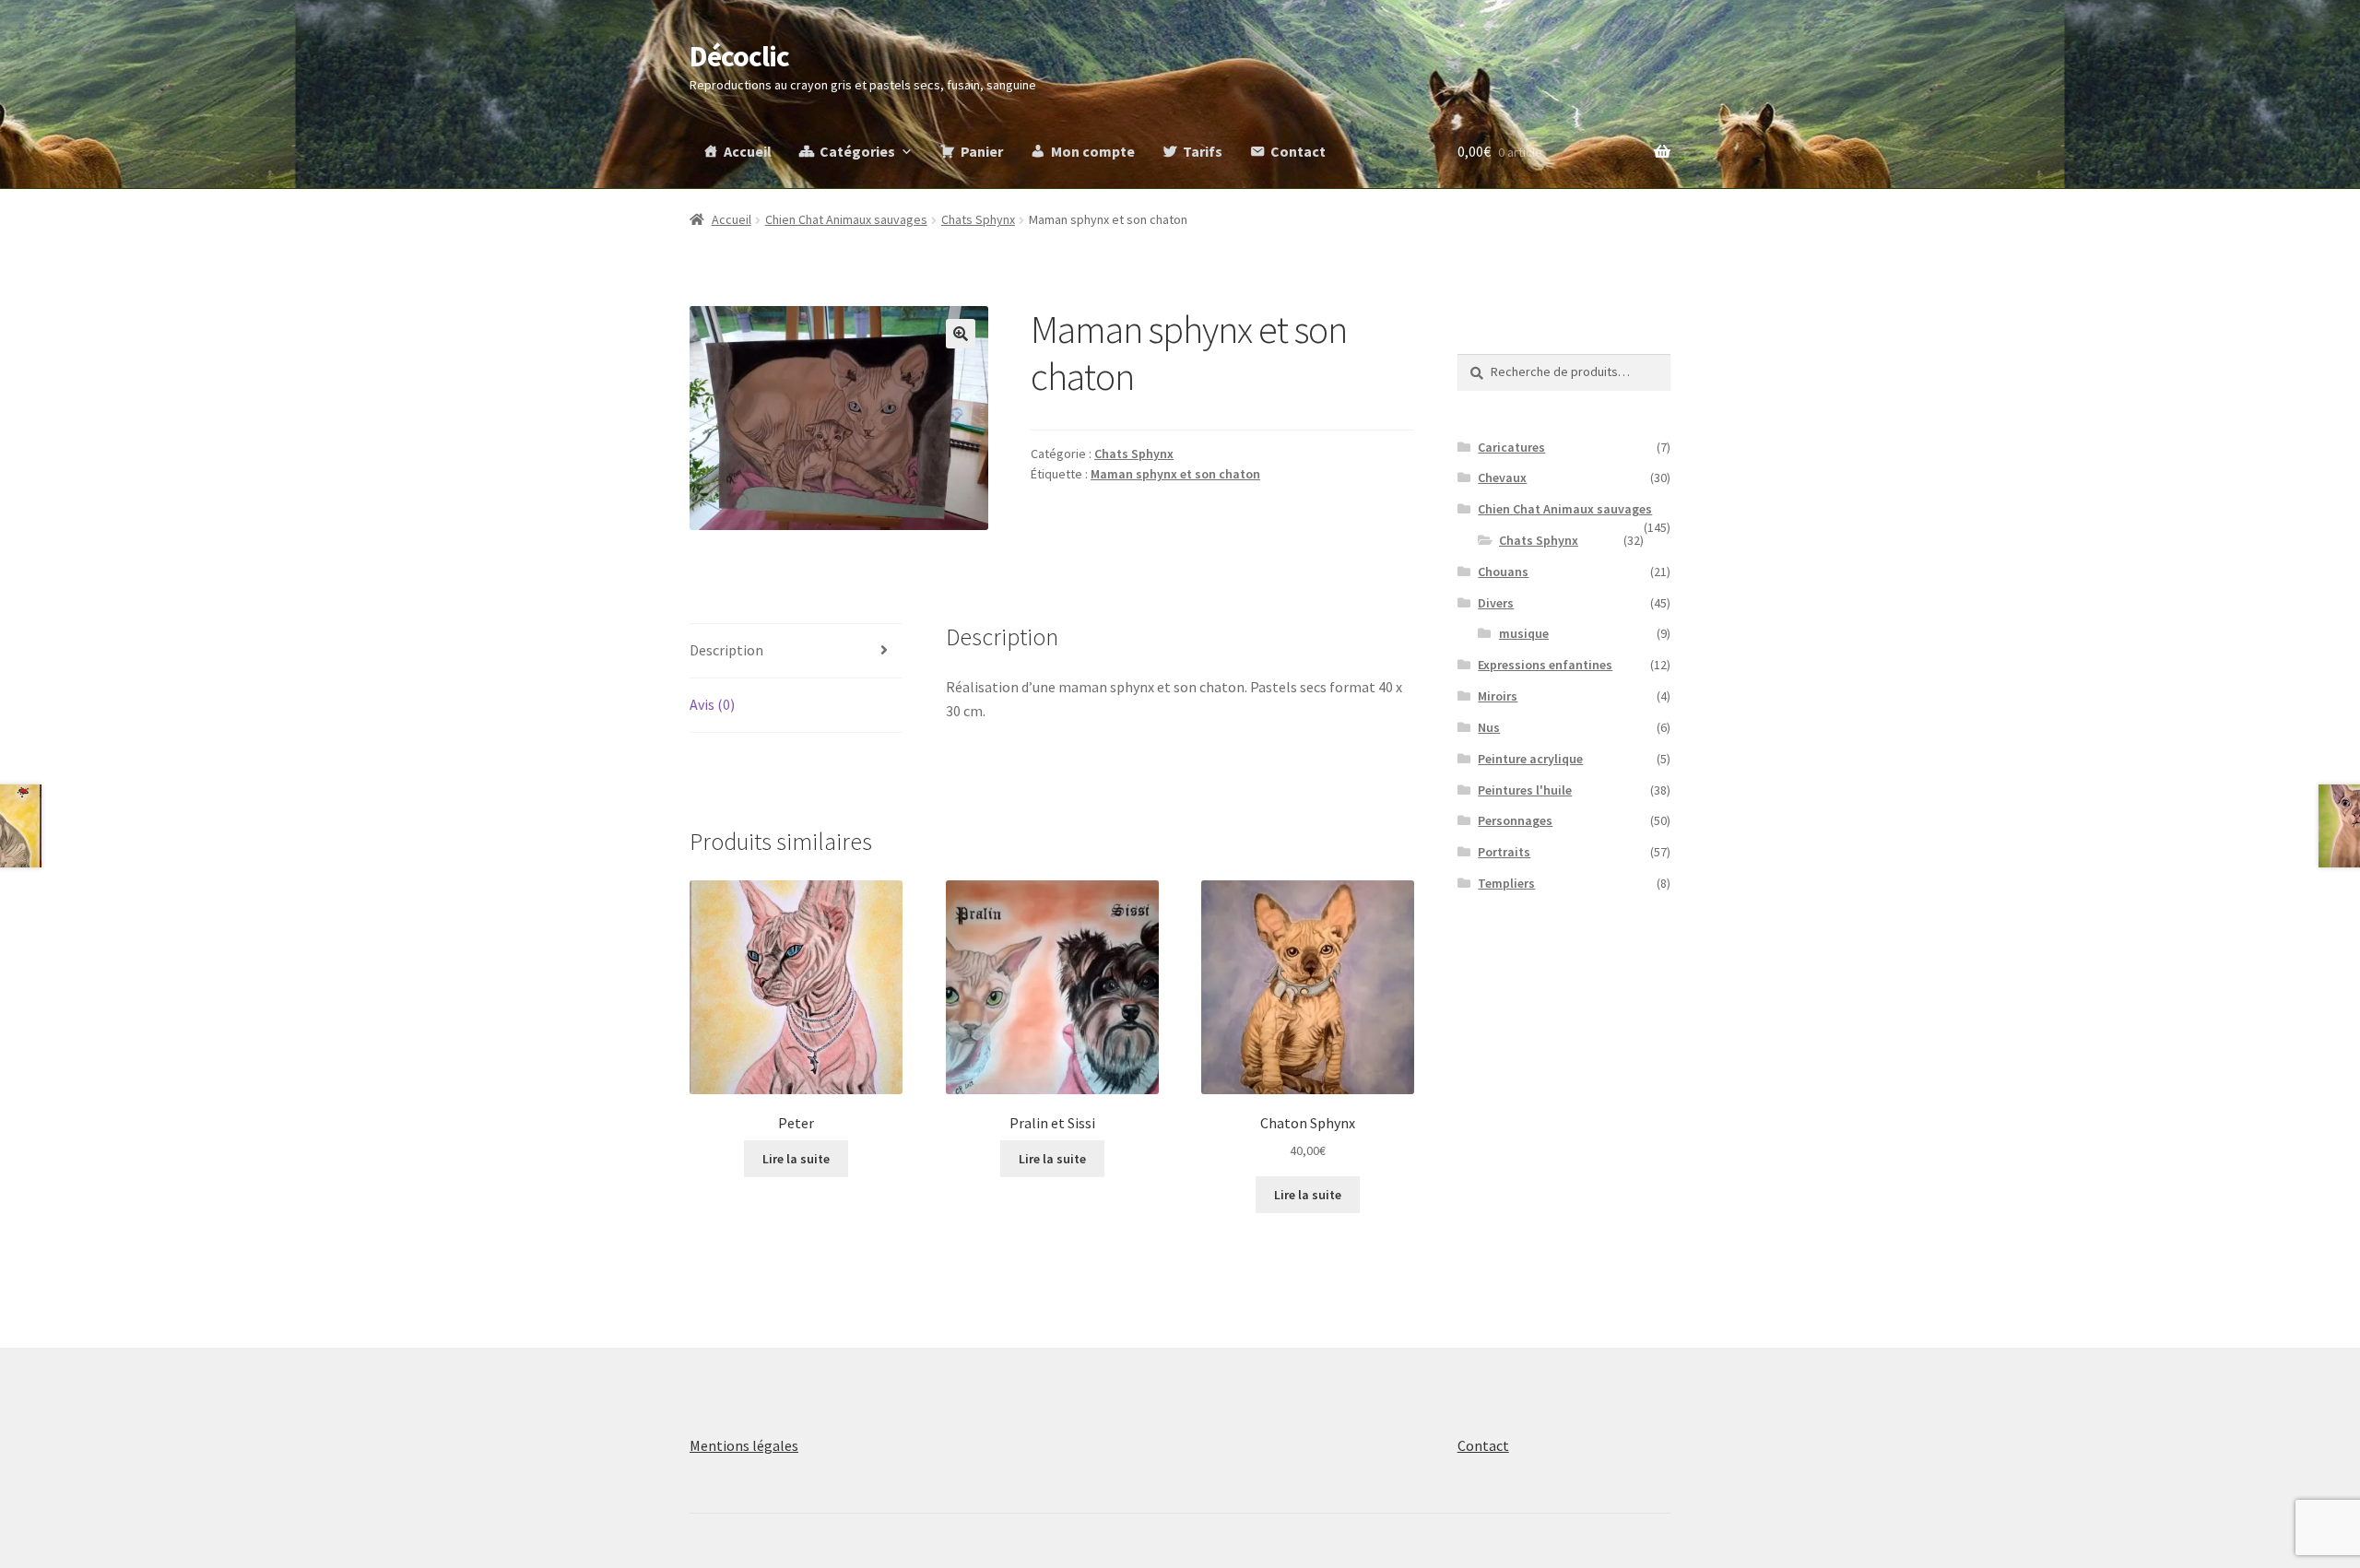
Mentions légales (744, 1445)
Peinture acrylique (1530, 759)
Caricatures (1511, 447)
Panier (982, 151)
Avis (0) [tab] (712, 704)
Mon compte (1093, 151)
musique (1524, 633)
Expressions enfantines (1545, 665)
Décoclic (739, 56)
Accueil (748, 151)
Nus (1489, 727)
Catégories (857, 151)
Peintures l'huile (1525, 790)
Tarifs (1203, 151)
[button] (961, 334)
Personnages (1515, 820)
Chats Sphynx (978, 219)
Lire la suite (796, 1159)
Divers (1496, 603)
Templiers (1506, 883)
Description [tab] (726, 650)
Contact (1298, 151)
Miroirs (1498, 696)
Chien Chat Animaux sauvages (846, 219)
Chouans (1503, 572)
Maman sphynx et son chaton (1175, 474)
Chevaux (1502, 477)
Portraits (1504, 852)
